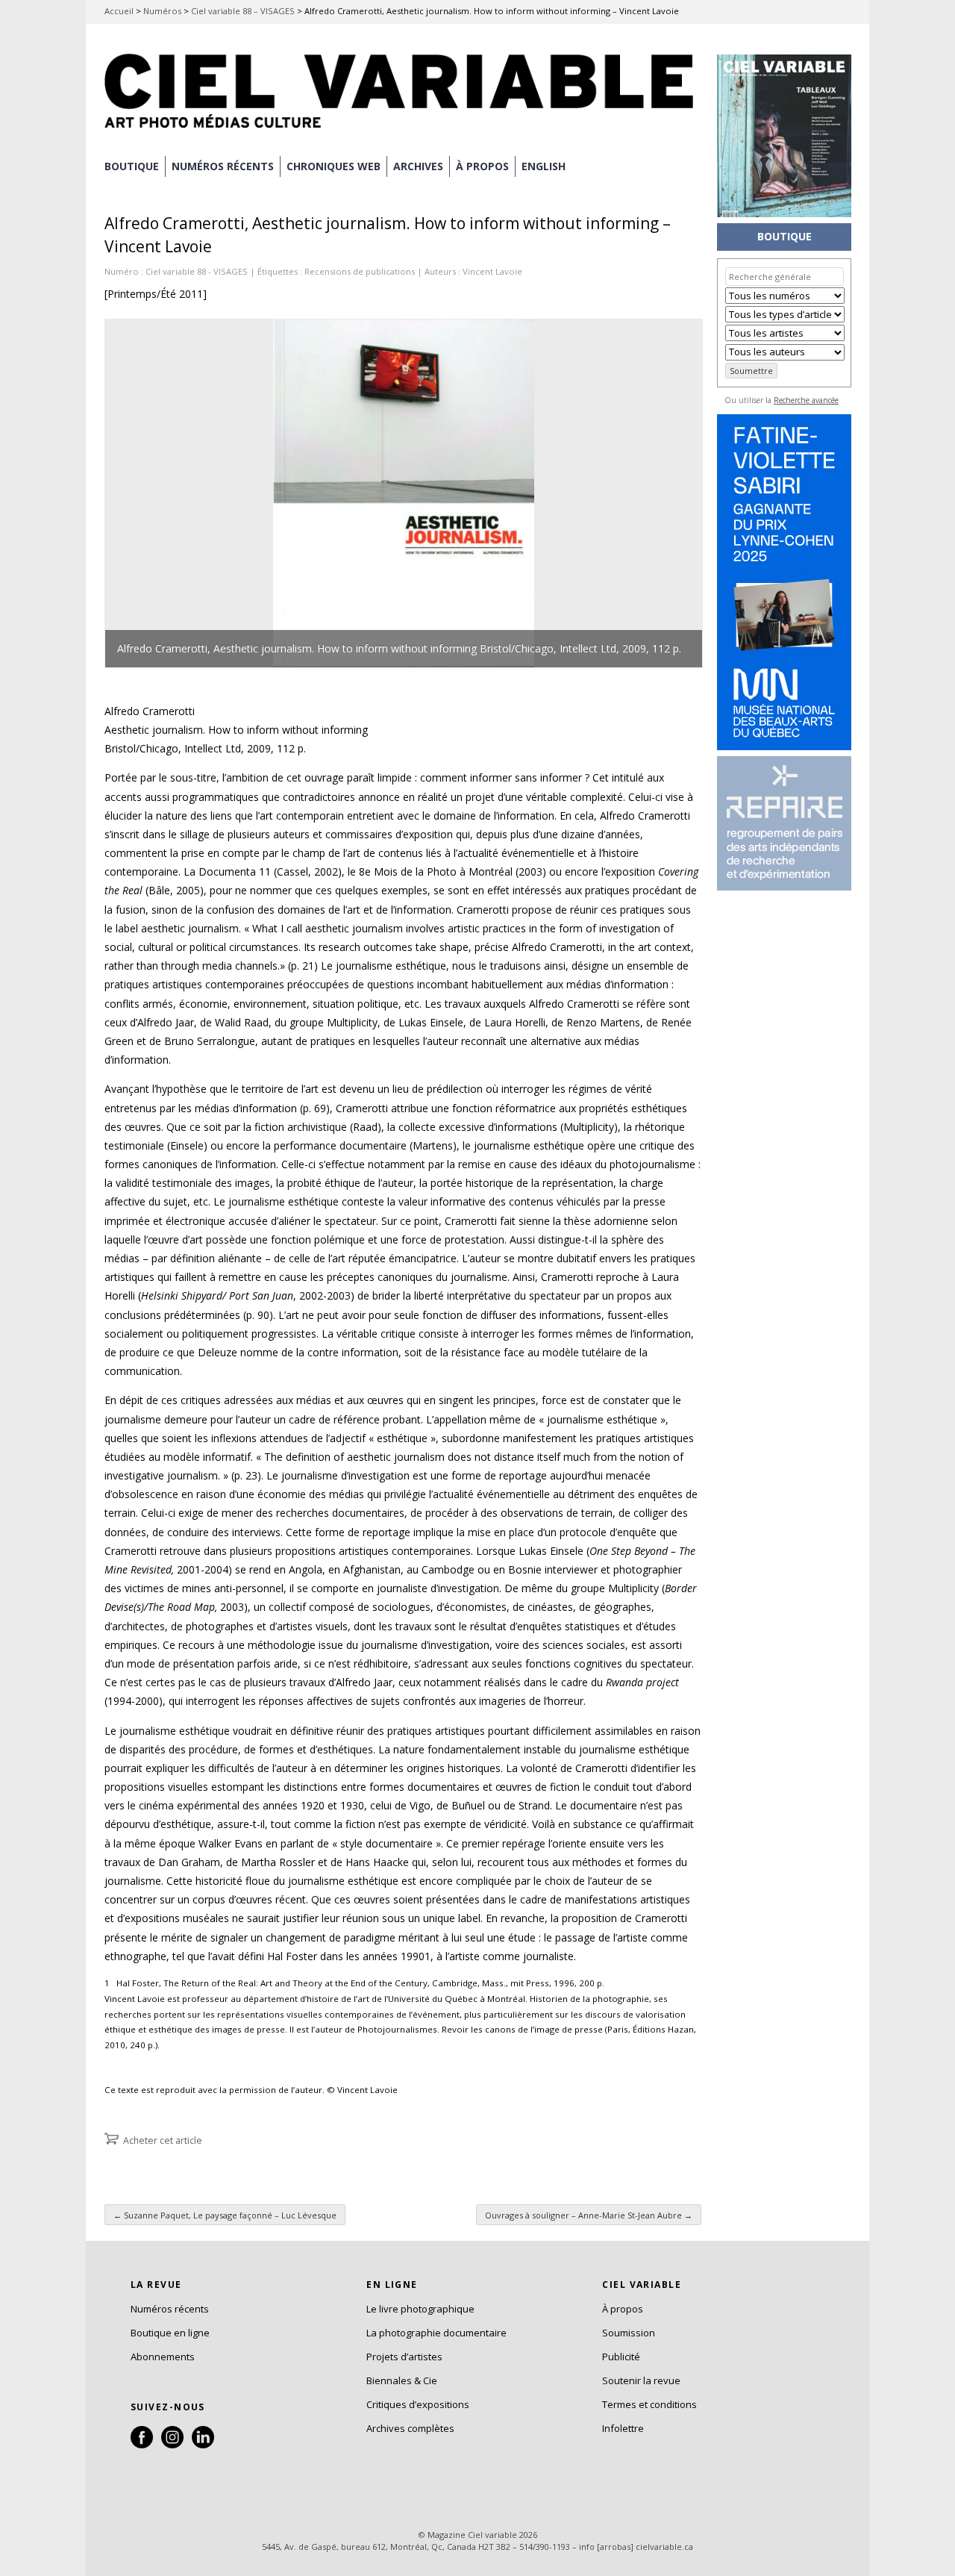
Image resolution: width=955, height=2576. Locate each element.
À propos (623, 2309)
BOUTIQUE (132, 166)
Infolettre (623, 2428)
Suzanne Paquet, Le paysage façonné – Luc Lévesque (225, 2215)
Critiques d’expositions (418, 2404)
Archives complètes (410, 2428)
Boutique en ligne (170, 2333)
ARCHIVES (418, 166)
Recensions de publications (360, 271)
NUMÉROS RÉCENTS (223, 166)
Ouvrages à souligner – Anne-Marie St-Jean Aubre (589, 2215)
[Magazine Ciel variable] (403, 131)
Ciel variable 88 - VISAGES (197, 271)
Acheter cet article (163, 2140)
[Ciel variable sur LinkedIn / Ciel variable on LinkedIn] (203, 2445)
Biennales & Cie (402, 2380)
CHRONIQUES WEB (334, 166)
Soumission (629, 2333)
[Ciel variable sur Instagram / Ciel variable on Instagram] (172, 2445)
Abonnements (163, 2357)
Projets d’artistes (404, 2357)
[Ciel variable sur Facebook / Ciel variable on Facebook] (142, 2445)
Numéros (162, 11)
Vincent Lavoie (492, 271)
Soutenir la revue (641, 2380)
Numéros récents (170, 2309)
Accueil (119, 11)
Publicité (621, 2357)
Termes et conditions (649, 2404)
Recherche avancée (806, 400)
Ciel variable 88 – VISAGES (243, 11)
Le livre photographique (420, 2309)
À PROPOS (482, 166)
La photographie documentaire (436, 2333)
